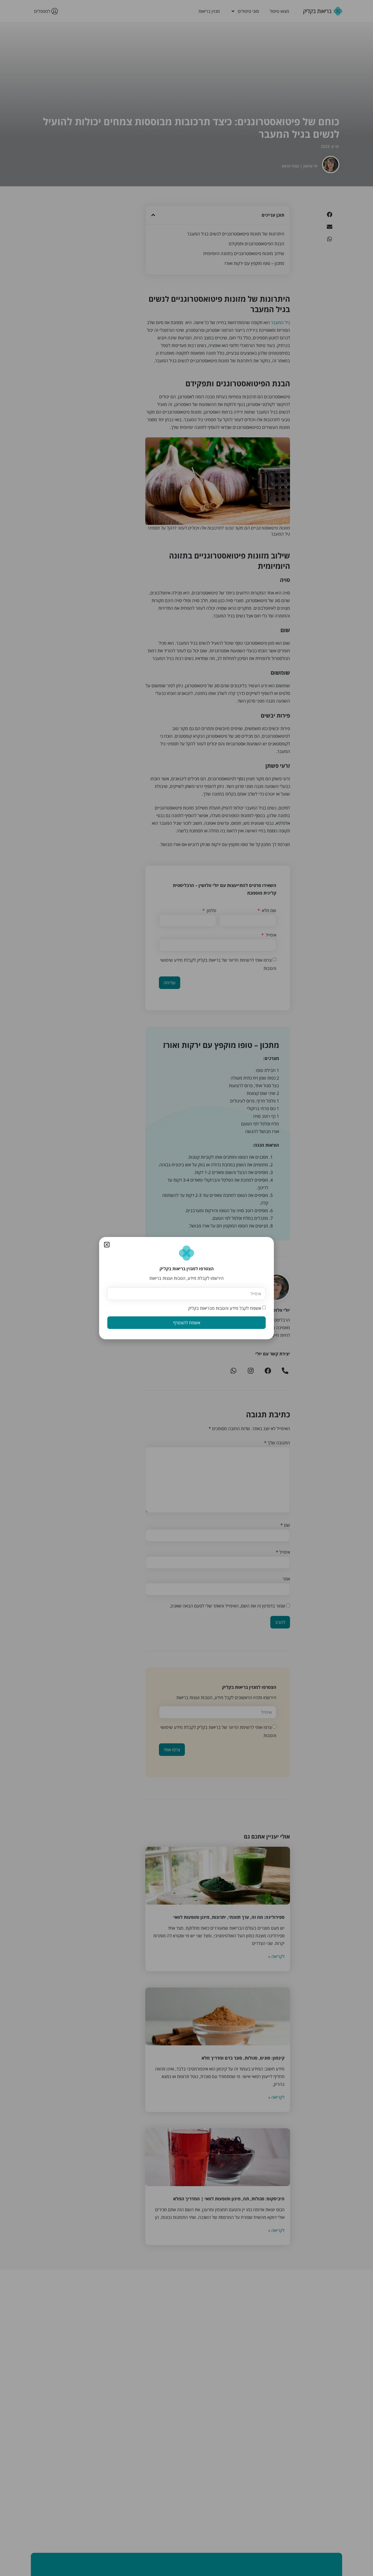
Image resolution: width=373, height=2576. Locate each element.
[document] (187, 1288)
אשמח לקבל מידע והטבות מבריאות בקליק (225, 1308)
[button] (107, 1245)
